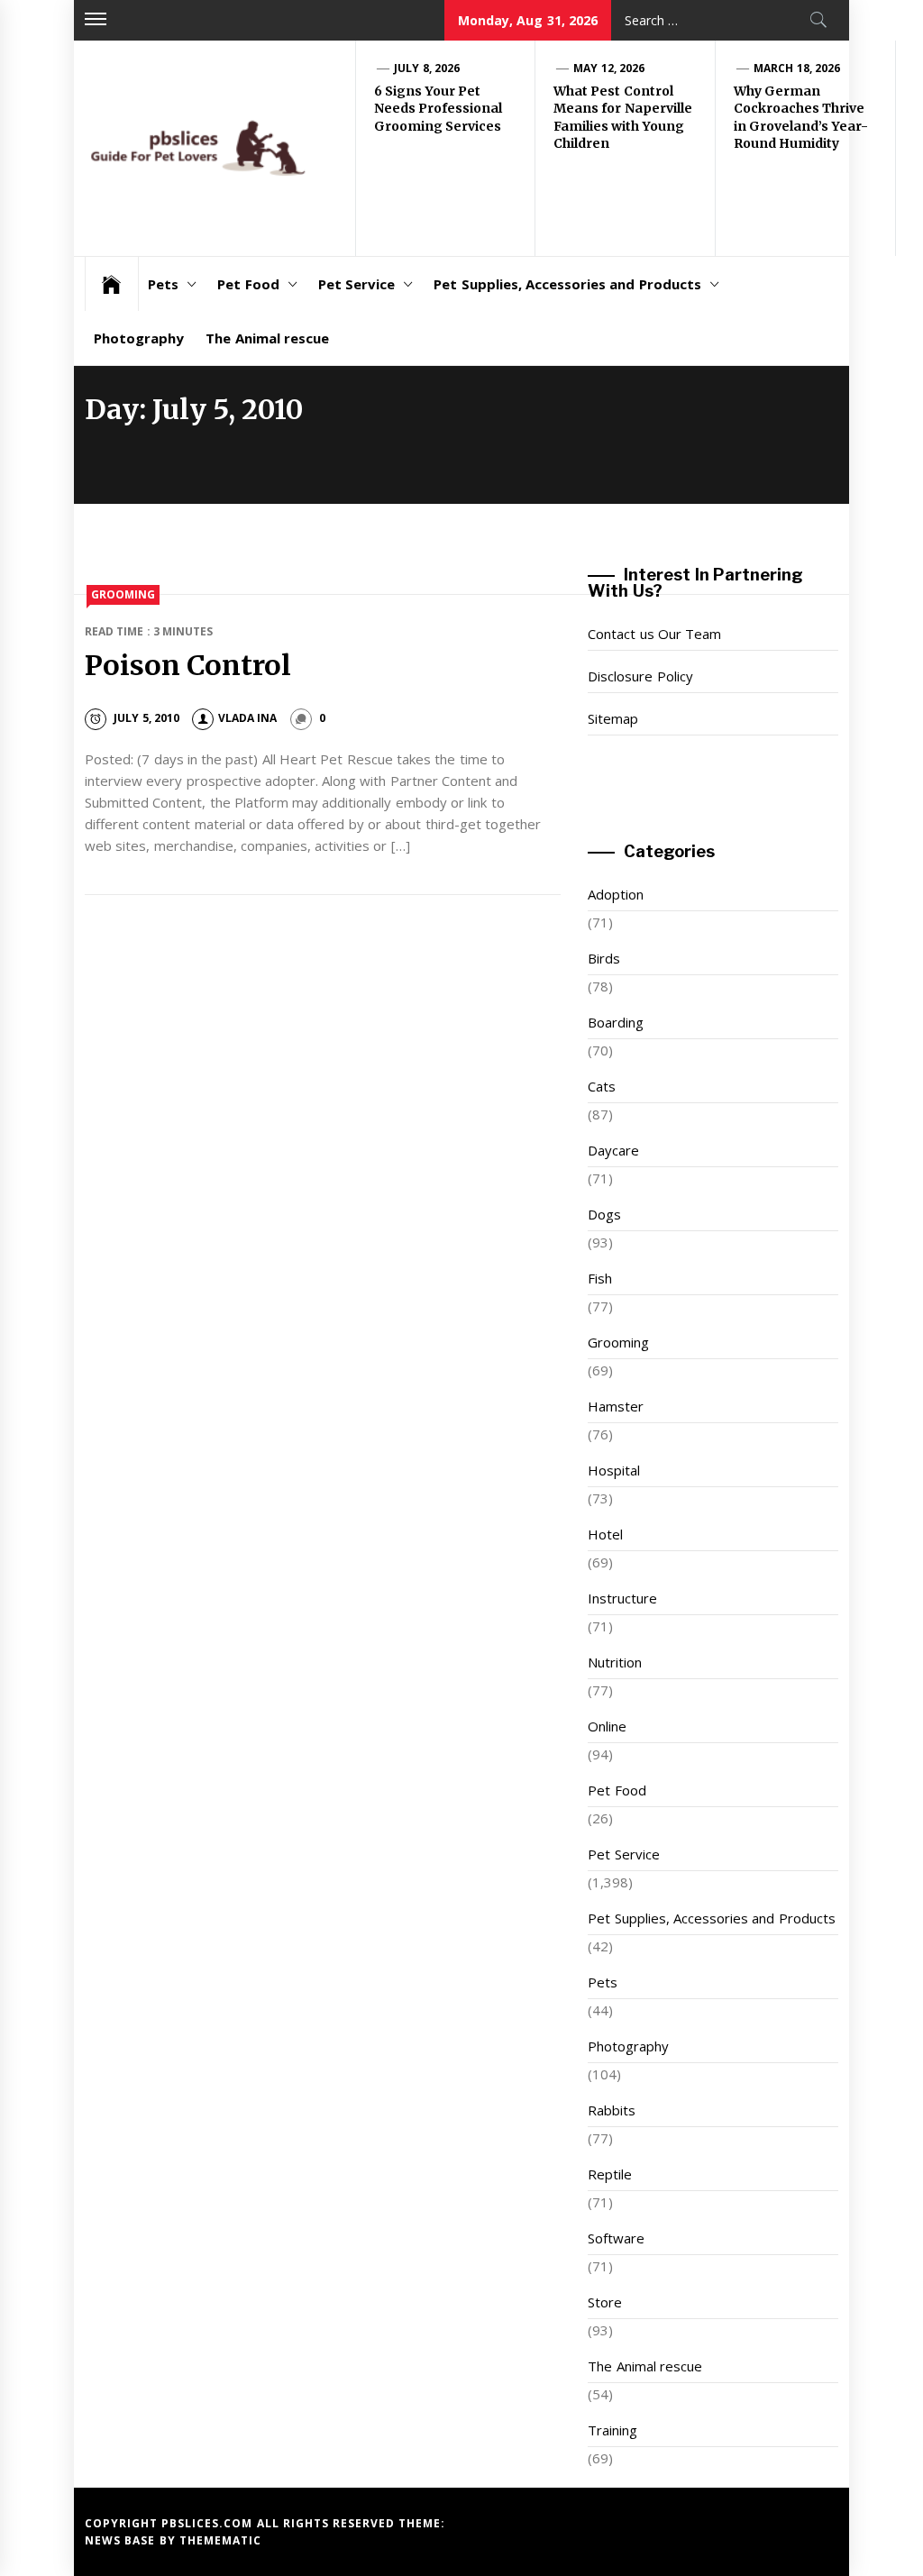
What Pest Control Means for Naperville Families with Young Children (623, 118)
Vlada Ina (247, 718)
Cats (602, 1086)
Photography (139, 338)
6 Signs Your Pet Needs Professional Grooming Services (438, 109)
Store (605, 2302)
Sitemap (613, 718)
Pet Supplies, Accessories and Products (567, 284)
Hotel (605, 1534)
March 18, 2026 (797, 68)
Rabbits (612, 2110)
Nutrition (615, 1662)
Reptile (610, 2174)
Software (616, 2238)
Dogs (604, 1214)
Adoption (616, 894)
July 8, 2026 (427, 68)
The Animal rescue (267, 338)
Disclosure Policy (640, 676)
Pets (163, 284)
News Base (122, 2540)
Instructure (622, 1598)
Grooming (123, 594)
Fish (600, 1278)
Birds (604, 958)
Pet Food (248, 284)
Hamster (616, 1406)
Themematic (220, 2540)
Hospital (614, 1470)
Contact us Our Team (654, 634)
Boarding (616, 1022)
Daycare (613, 1150)
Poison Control (188, 665)
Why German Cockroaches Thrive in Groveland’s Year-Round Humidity (801, 118)
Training (612, 2430)
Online (607, 1726)
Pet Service (356, 284)
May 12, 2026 (609, 68)
